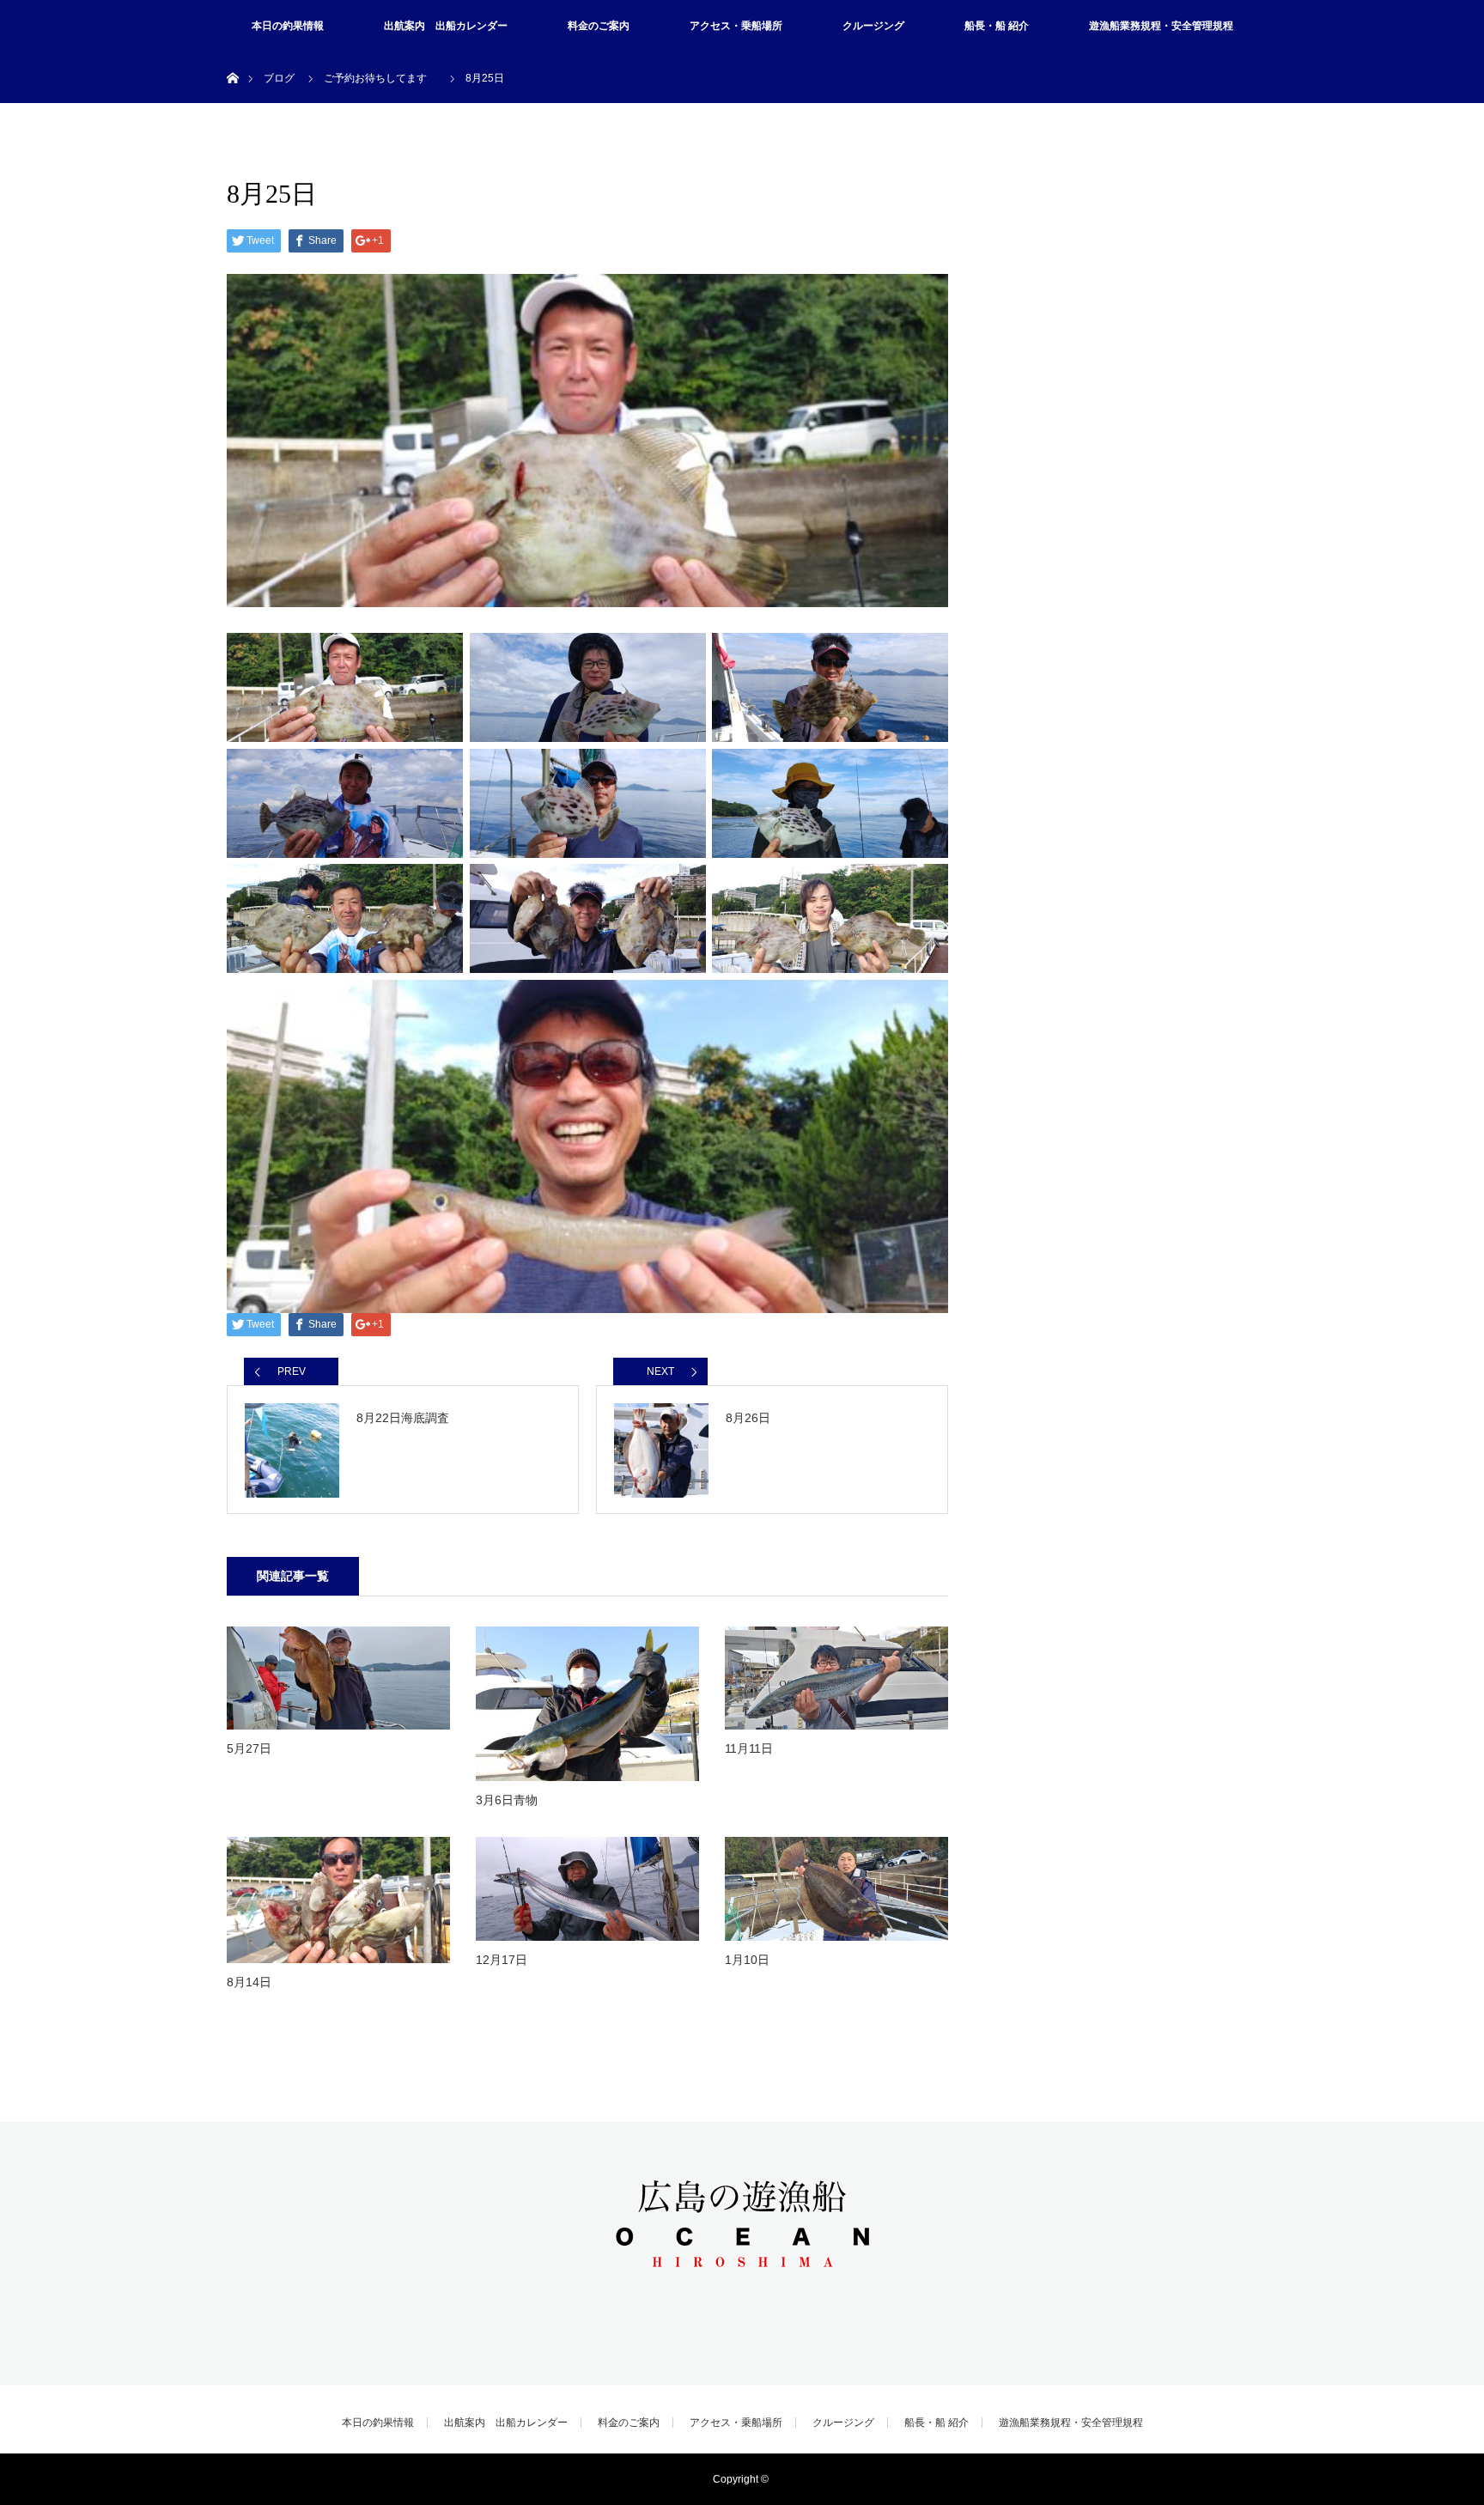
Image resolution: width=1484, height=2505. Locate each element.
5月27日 (249, 1748)
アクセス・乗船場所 (736, 26)
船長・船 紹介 (997, 26)
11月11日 (749, 1748)
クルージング (873, 26)
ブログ (279, 78)
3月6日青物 (507, 1800)
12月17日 (502, 1960)
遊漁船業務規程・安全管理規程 (1161, 26)
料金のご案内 (599, 26)
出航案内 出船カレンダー (446, 26)
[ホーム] (232, 58)
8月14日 (249, 1982)
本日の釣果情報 (288, 26)
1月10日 (747, 1960)
